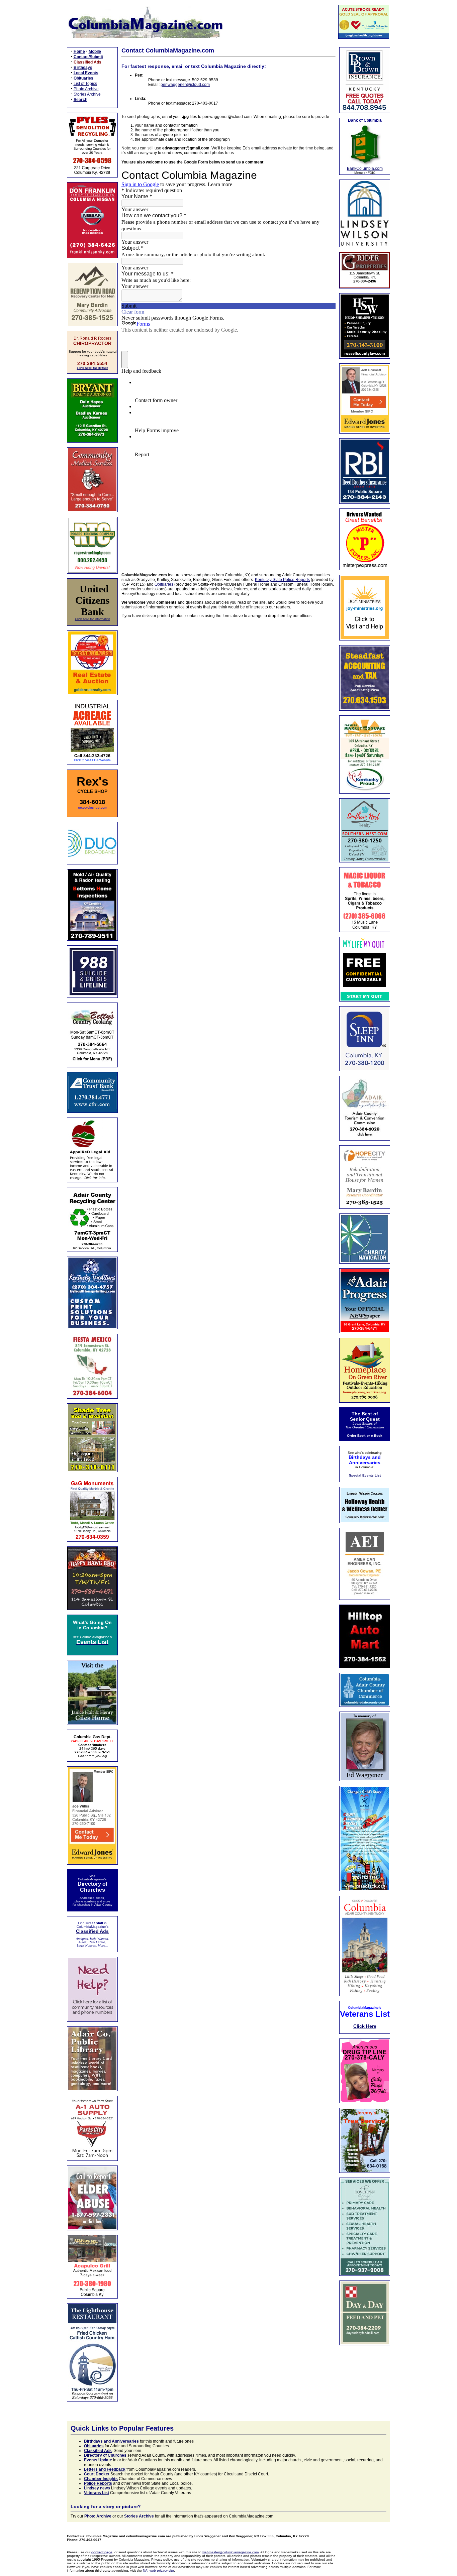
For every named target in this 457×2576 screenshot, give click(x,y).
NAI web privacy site (158, 2570)
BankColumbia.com (365, 168)
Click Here (365, 2026)
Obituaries (164, 584)
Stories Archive (87, 94)
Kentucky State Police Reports (282, 580)
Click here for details (93, 368)
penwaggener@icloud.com (185, 85)
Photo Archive (86, 89)
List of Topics (85, 84)
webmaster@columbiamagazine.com (231, 2552)
